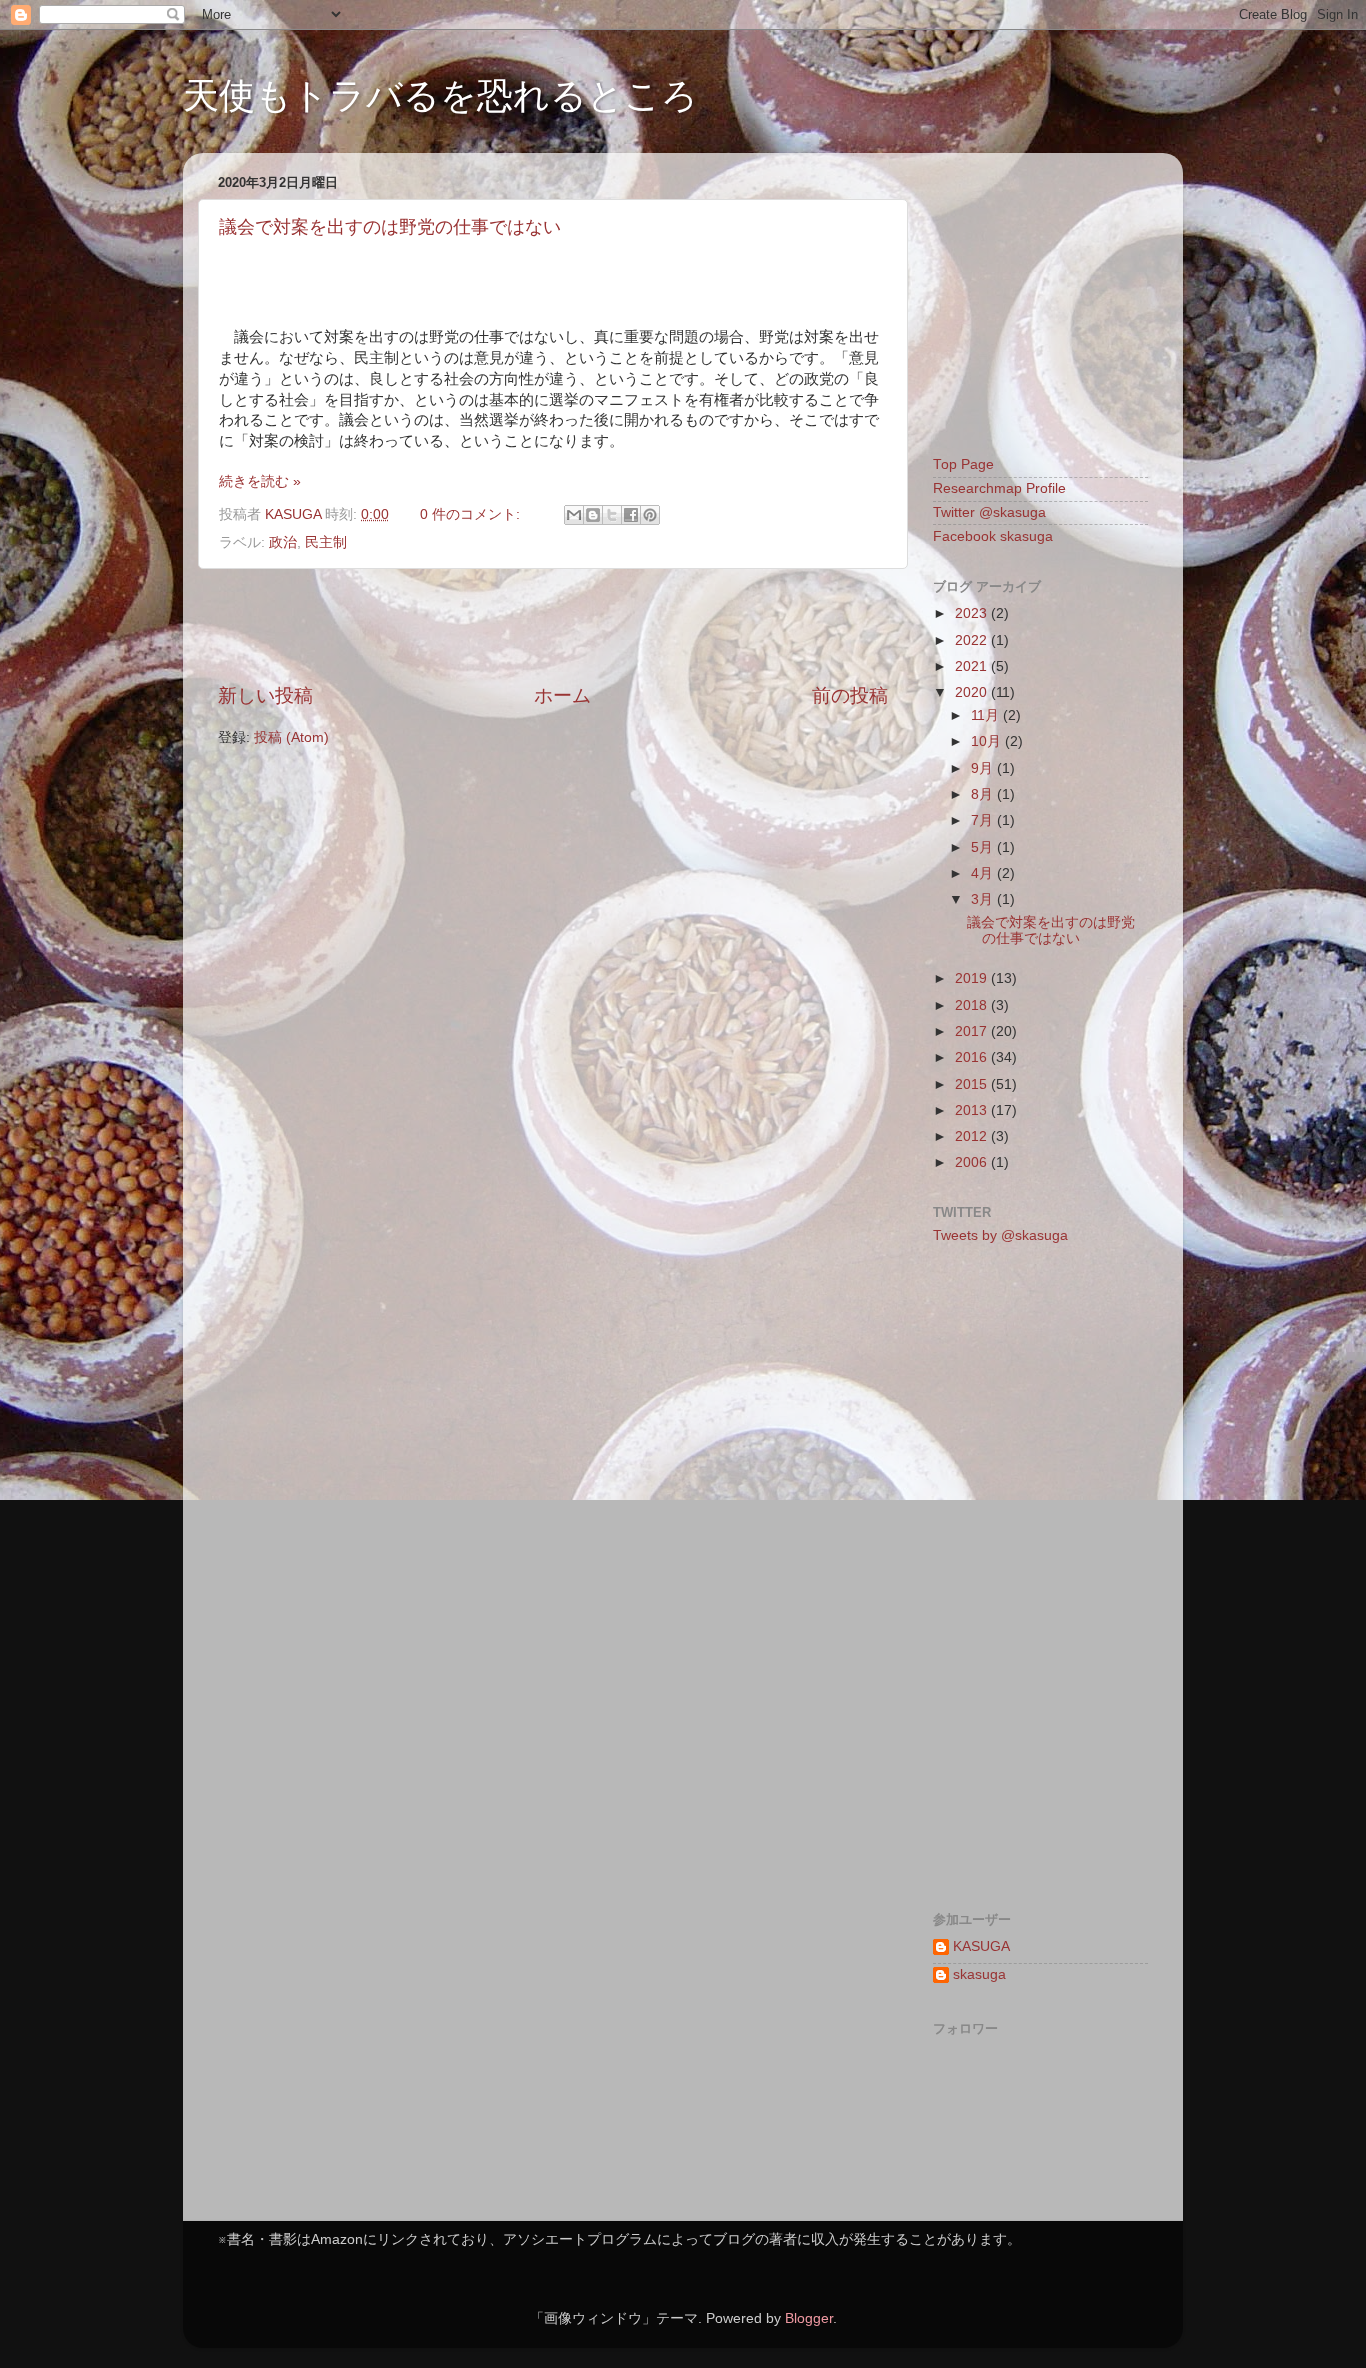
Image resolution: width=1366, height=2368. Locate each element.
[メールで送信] (574, 515)
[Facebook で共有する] (631, 515)
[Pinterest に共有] (650, 515)
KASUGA (981, 1946)
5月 (984, 847)
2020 (973, 692)
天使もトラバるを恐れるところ (440, 95)
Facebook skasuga (993, 536)
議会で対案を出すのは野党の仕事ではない (390, 227)
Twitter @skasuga (989, 512)
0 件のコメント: (472, 514)
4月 (984, 873)
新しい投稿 (265, 695)
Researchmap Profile (999, 488)
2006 (973, 1162)
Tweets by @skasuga (1000, 1235)
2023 (973, 613)
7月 (984, 820)
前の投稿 (850, 695)
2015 (973, 1084)
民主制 (326, 542)
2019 (973, 978)
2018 (973, 1005)
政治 (283, 542)
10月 (988, 741)
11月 (987, 715)
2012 (973, 1136)
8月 (984, 794)
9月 (984, 768)
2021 (973, 666)
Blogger (809, 2318)
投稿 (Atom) (291, 737)
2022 (973, 640)
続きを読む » (260, 481)
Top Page (963, 464)
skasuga (979, 1974)
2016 (973, 1057)
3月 (984, 899)
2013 (973, 1110)
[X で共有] (612, 515)
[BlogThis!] (593, 515)
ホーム (562, 695)
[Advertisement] (553, 626)
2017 (973, 1031)
